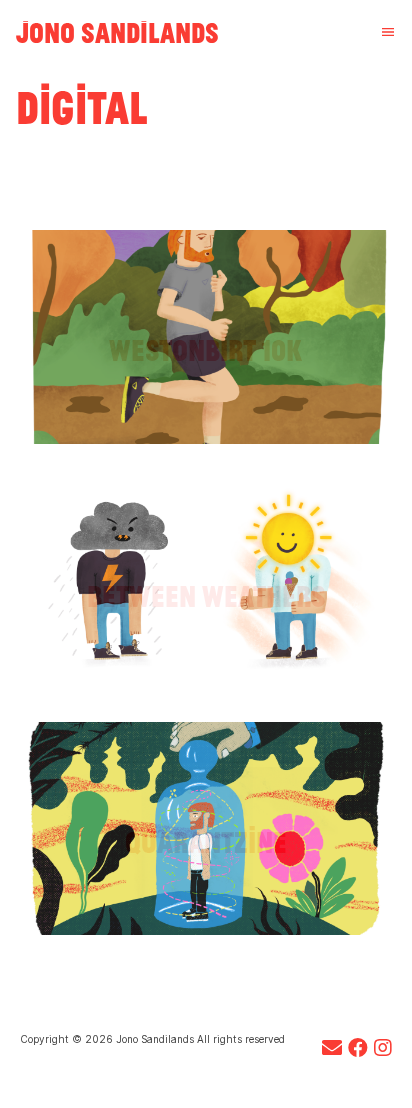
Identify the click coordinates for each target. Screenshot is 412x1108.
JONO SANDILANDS (117, 32)
